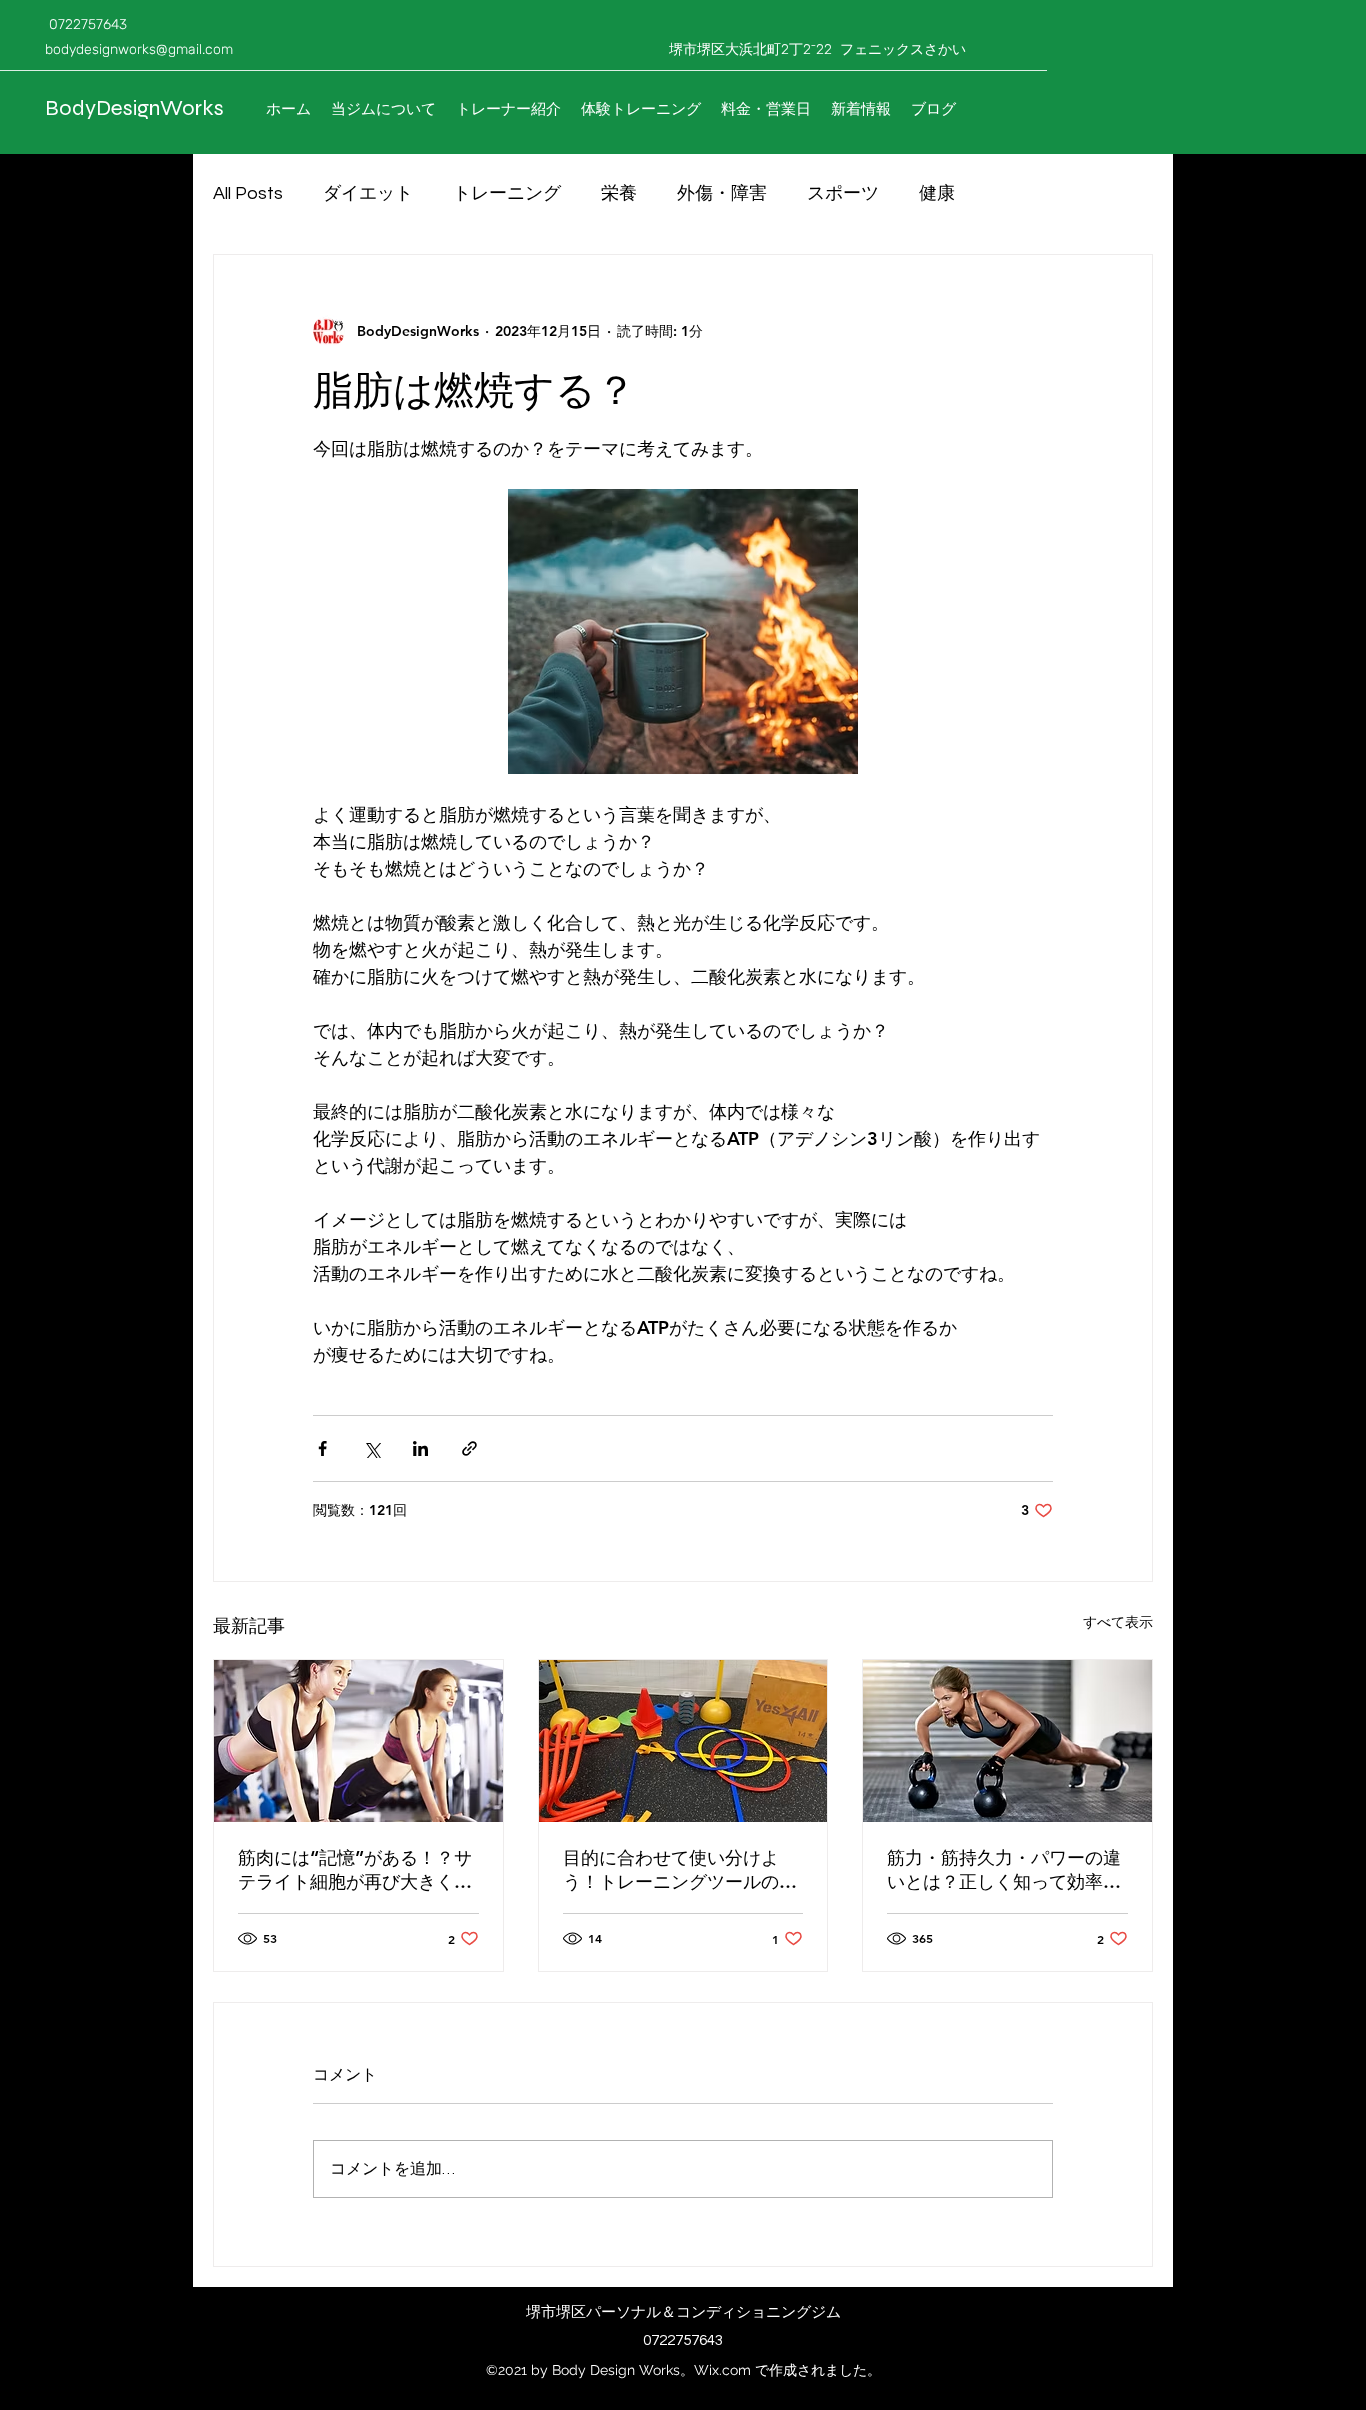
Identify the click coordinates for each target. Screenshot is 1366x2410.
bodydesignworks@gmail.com (139, 49)
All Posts (248, 193)
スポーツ (843, 193)
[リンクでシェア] (469, 1448)
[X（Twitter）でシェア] (371, 1448)
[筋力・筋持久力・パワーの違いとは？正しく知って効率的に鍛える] (1007, 1741)
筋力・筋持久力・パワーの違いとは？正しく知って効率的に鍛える (1004, 1870)
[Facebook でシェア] (322, 1448)
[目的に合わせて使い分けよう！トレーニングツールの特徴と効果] (683, 1741)
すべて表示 (1118, 1622)
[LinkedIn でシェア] (420, 1448)
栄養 (619, 193)
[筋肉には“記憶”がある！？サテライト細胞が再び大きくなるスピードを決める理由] (358, 1741)
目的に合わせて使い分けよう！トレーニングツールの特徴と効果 (680, 1870)
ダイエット (368, 193)
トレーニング (507, 193)
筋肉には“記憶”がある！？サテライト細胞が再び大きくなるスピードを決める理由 (355, 1870)
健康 (937, 193)
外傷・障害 (722, 193)
